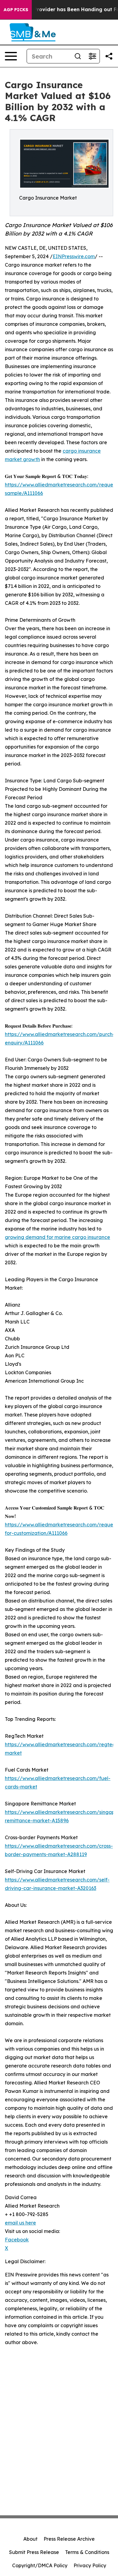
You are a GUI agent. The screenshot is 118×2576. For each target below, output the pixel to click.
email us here (20, 2223)
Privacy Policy (90, 2565)
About (30, 2539)
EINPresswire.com (74, 256)
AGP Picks (16, 10)
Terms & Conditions (87, 2552)
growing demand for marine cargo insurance (57, 1237)
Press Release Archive (69, 2539)
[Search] (78, 56)
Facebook (17, 2240)
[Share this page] (109, 56)
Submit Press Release (34, 2552)
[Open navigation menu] (11, 56)
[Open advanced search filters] (92, 56)
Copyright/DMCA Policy (40, 2565)
